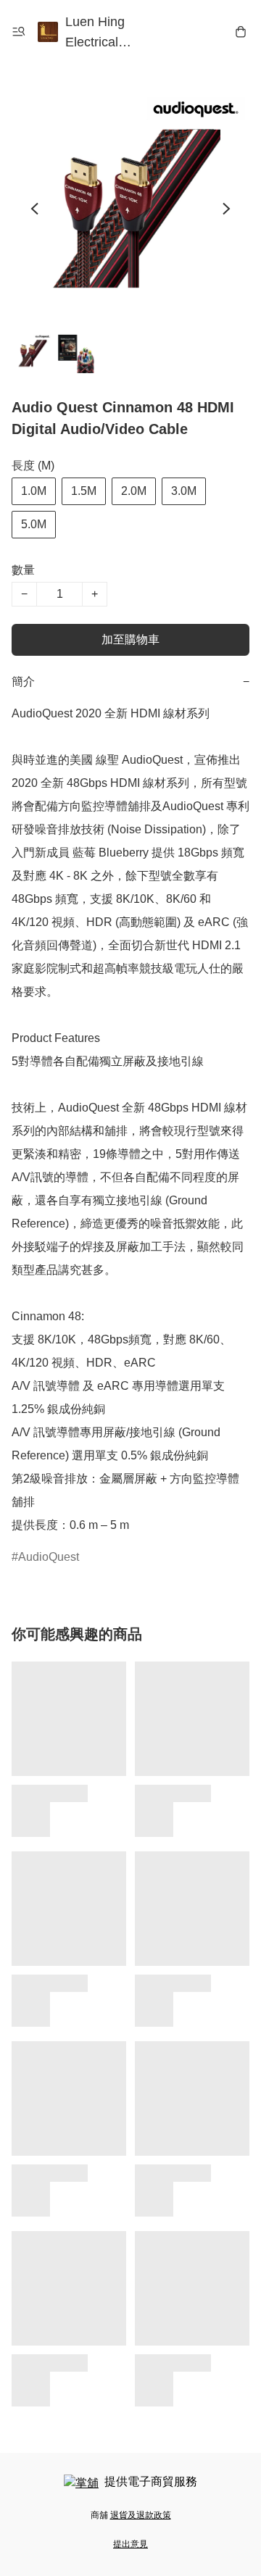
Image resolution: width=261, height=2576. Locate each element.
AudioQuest (49, 1557)
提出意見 (130, 2544)
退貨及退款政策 (141, 2515)
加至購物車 (130, 639)
